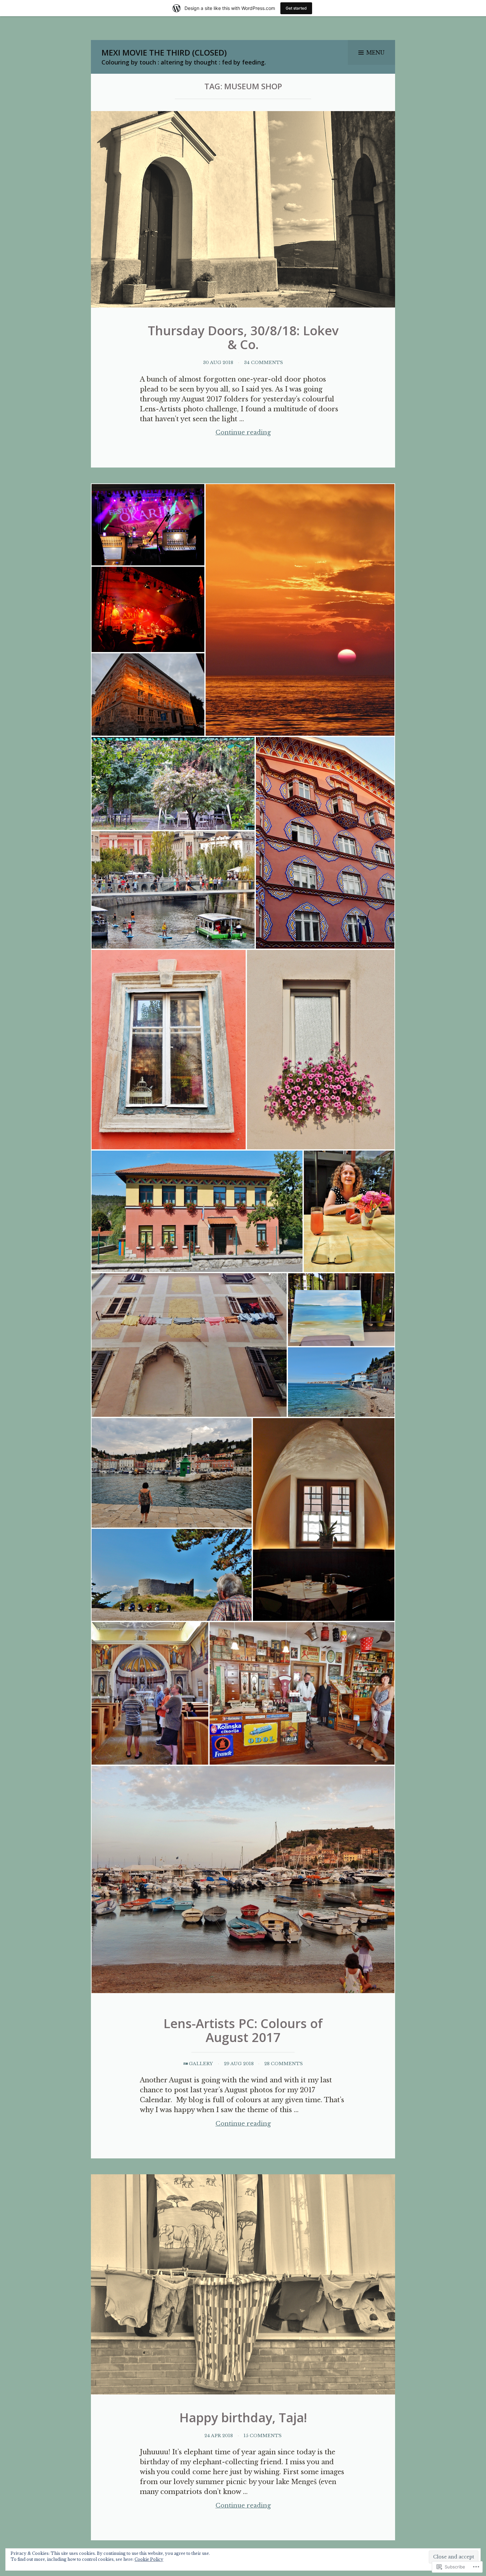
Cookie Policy (149, 2559)
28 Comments (283, 2064)
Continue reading (205, 433)
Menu (375, 53)
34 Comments (263, 363)
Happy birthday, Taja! (243, 2417)
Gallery (201, 2064)
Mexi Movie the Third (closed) (164, 52)
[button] (148, 525)
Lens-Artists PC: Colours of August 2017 (243, 2030)
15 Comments (263, 2436)
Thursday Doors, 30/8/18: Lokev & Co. (243, 337)
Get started (296, 8)
